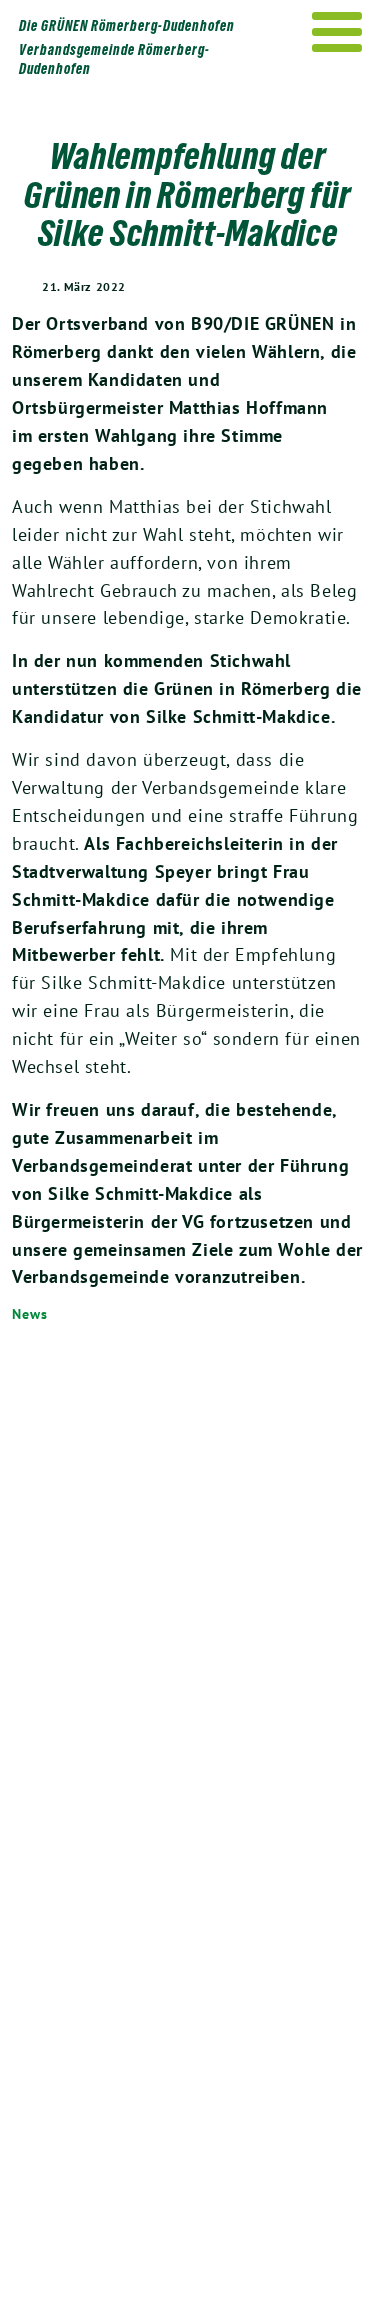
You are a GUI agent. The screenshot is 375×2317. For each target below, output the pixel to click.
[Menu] (337, 32)
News (30, 1314)
